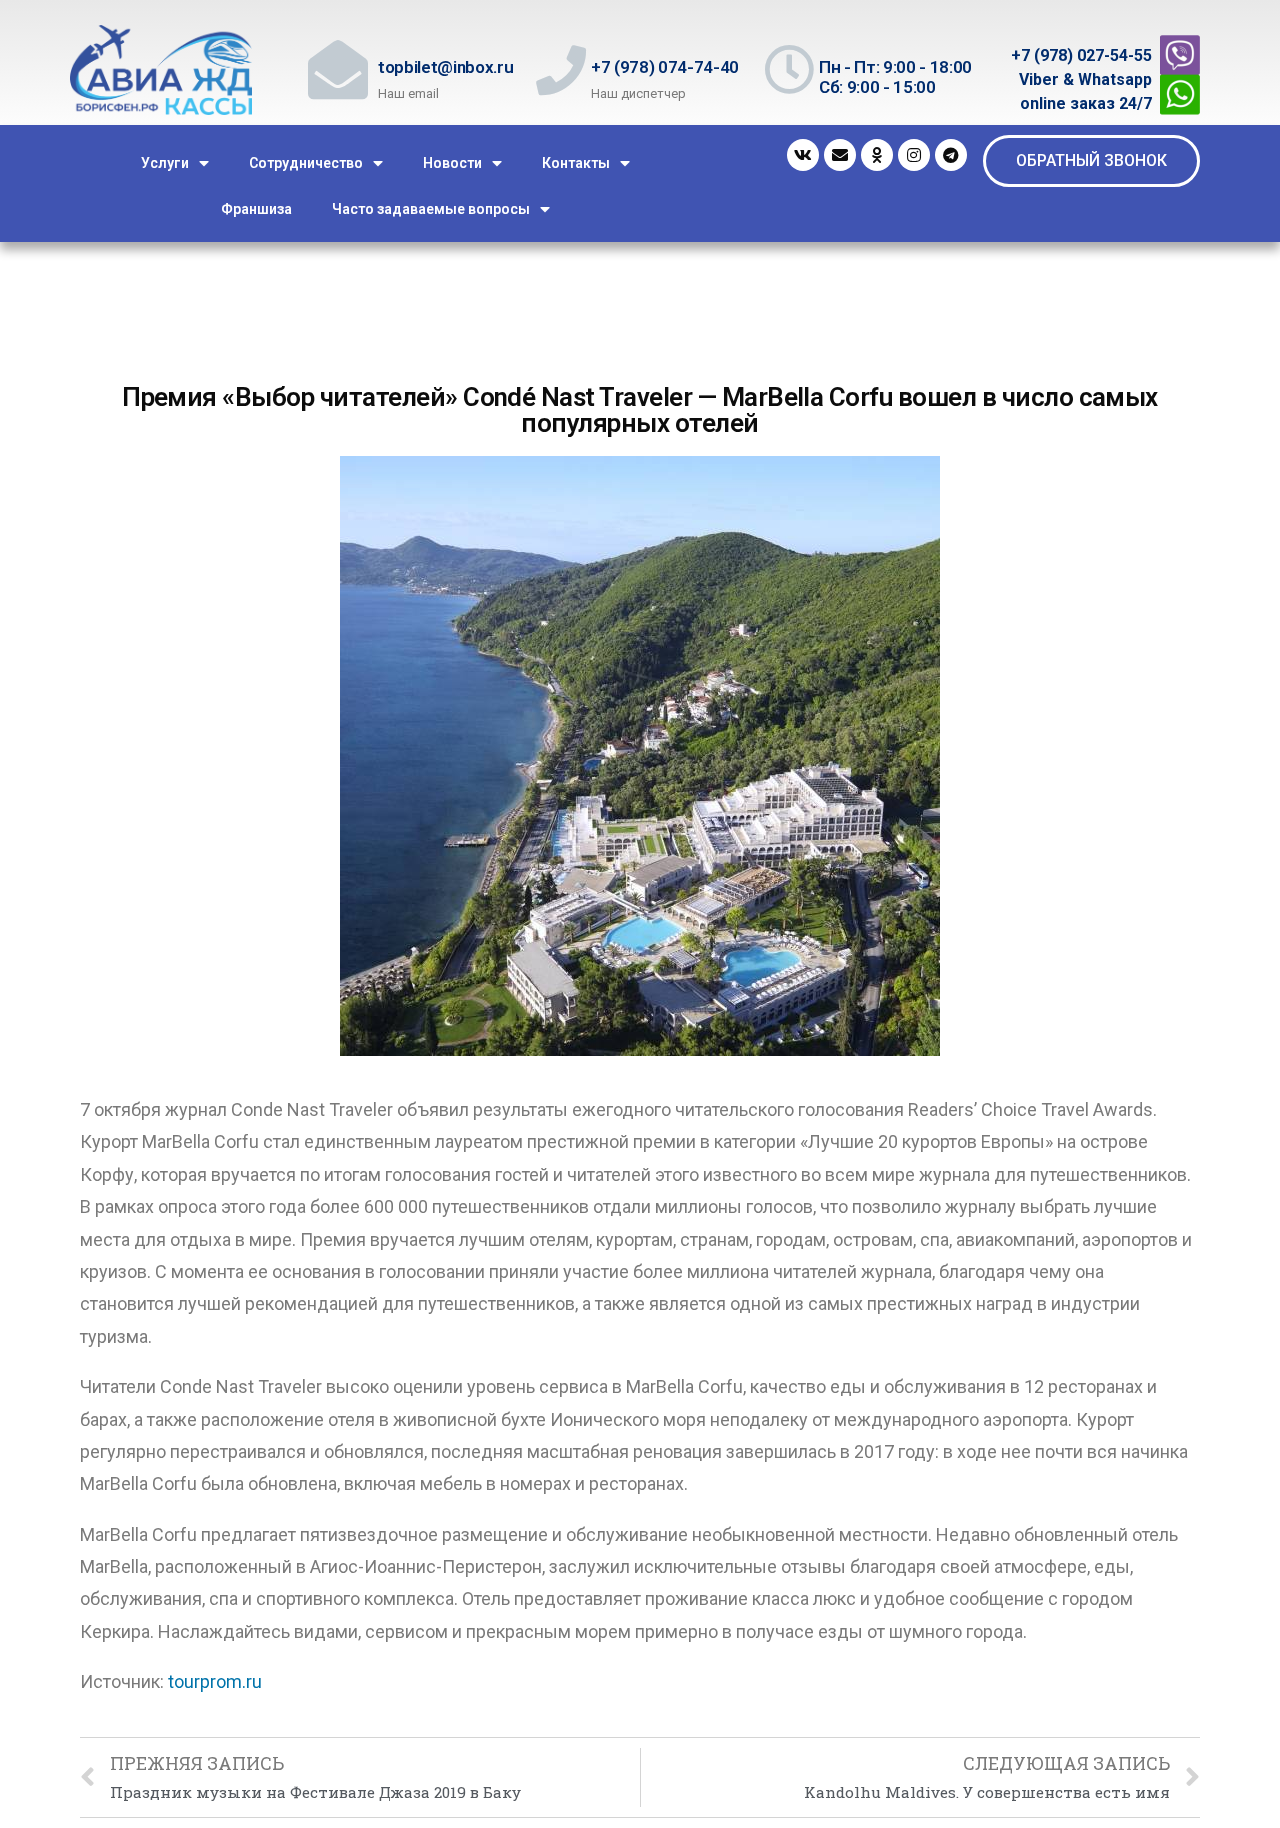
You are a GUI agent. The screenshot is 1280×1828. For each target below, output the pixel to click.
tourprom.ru (215, 1681)
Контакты (576, 163)
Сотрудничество (306, 163)
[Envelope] (840, 155)
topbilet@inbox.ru (445, 67)
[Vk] (803, 155)
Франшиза (256, 209)
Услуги (165, 163)
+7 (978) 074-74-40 (665, 67)
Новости (452, 163)
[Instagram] (914, 155)
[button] (1091, 161)
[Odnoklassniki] (877, 155)
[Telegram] (951, 155)
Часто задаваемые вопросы (431, 209)
